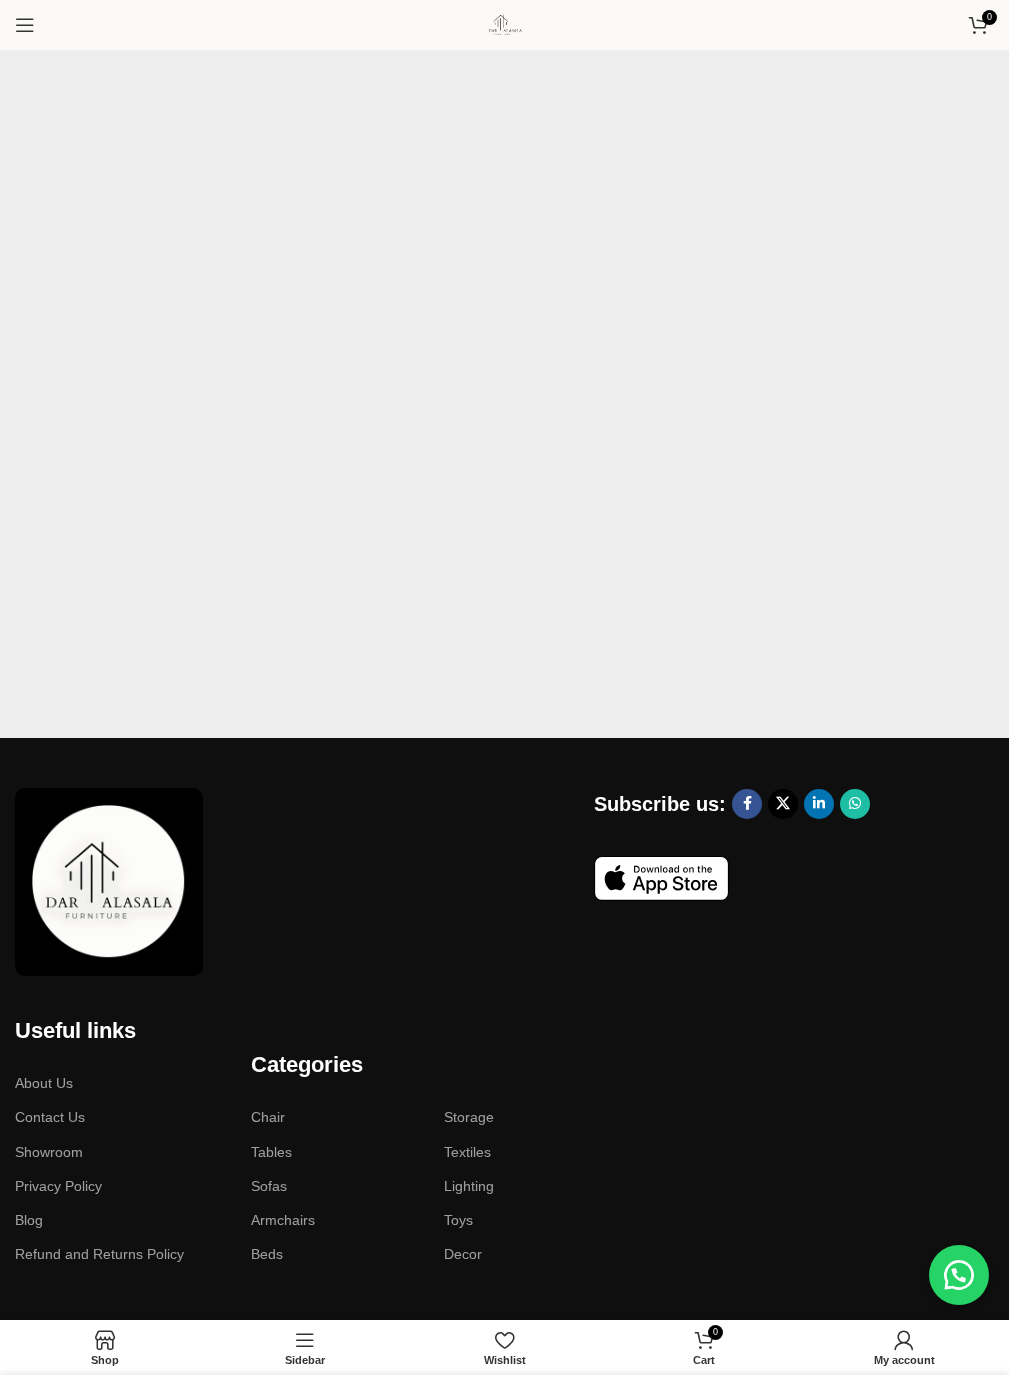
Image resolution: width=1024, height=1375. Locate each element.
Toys (458, 1220)
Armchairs (283, 1220)
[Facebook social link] (747, 804)
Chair (268, 1117)
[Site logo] (505, 23)
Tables (271, 1152)
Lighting (469, 1186)
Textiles (467, 1152)
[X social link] (783, 804)
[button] (959, 1275)
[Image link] (109, 879)
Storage (469, 1117)
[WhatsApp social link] (855, 804)
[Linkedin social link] (819, 804)
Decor (463, 1254)
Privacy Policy (58, 1186)
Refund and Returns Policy (99, 1254)
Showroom (49, 1152)
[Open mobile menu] (25, 25)
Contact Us (50, 1117)
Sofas (269, 1186)
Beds (267, 1254)
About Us (44, 1083)
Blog (29, 1220)
